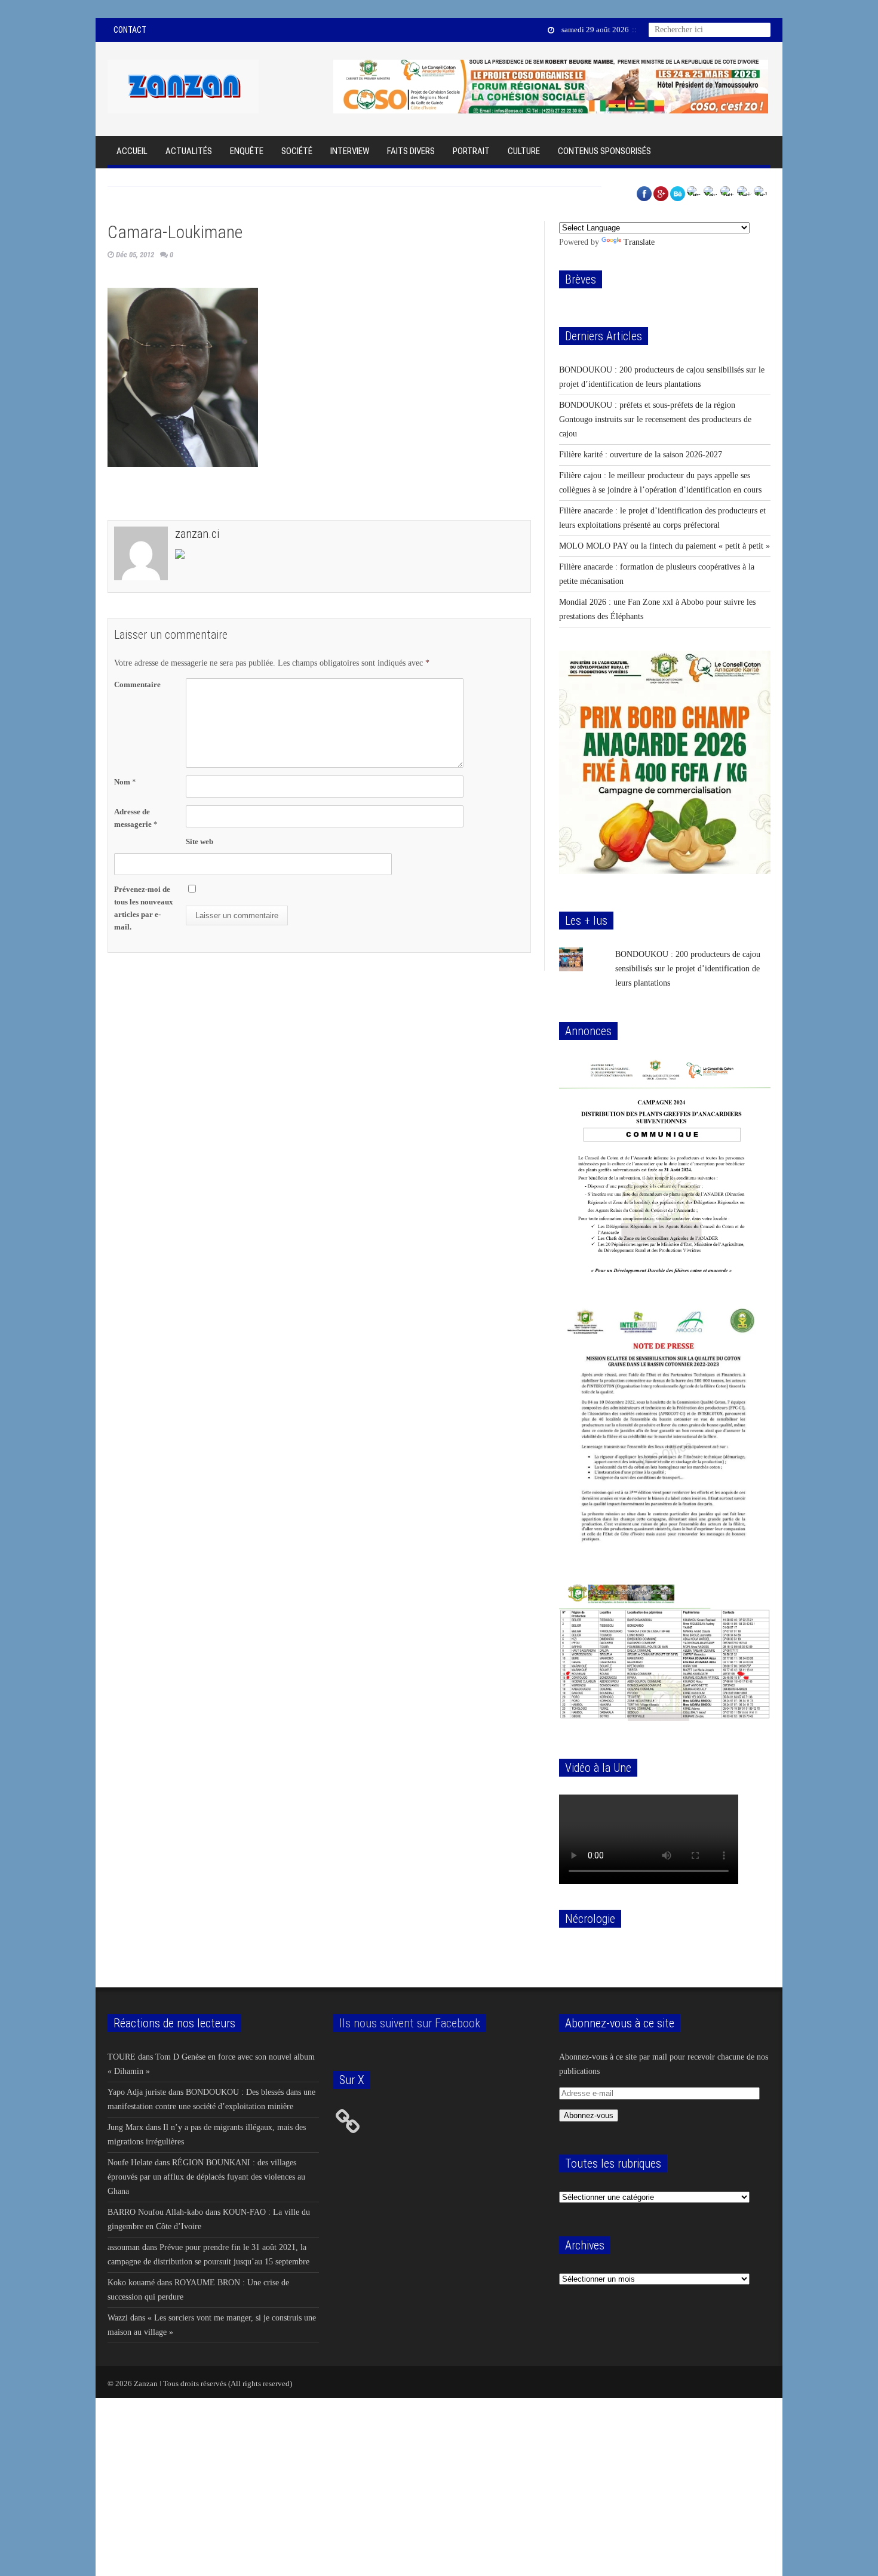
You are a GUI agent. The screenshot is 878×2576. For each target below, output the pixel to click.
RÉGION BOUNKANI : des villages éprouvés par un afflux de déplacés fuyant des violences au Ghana (206, 2177)
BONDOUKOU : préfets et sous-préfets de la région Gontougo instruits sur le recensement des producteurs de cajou (655, 419)
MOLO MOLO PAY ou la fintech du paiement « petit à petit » (664, 546)
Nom (125, 782)
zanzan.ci (197, 534)
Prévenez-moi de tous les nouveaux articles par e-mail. (144, 908)
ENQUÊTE (247, 151)
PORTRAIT (471, 151)
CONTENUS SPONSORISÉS (604, 151)
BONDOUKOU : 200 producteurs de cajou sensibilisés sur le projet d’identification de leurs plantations (688, 969)
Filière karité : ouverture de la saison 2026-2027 (641, 455)
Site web (199, 841)
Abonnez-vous (589, 2115)
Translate (639, 242)
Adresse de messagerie (136, 818)
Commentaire (137, 684)
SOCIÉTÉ (297, 151)
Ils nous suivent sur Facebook (410, 2023)
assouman (124, 2247)
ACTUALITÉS (189, 151)
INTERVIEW (350, 151)
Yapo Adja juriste (137, 2092)
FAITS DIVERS (411, 151)
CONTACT (130, 30)
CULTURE (524, 151)
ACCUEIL (132, 151)
